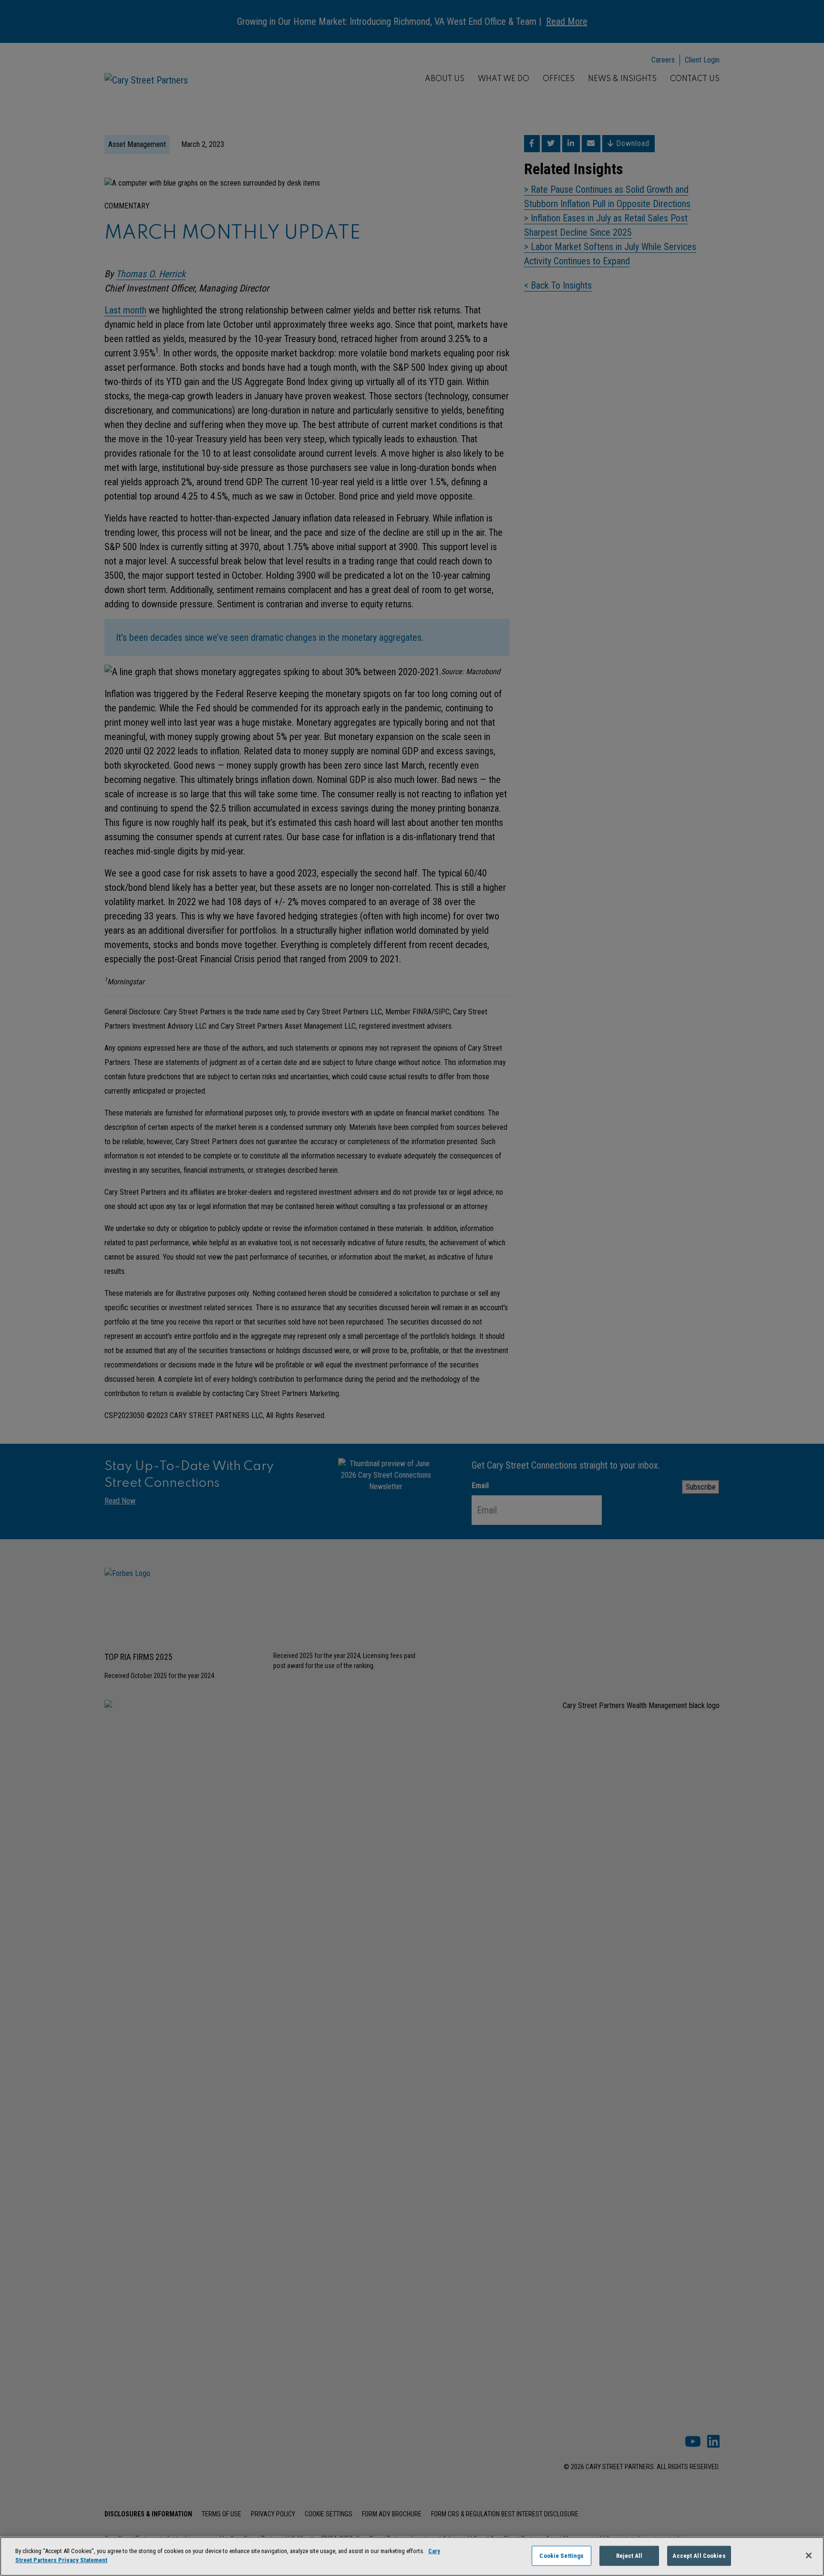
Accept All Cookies (699, 2556)
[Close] (809, 2555)
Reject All (629, 2556)
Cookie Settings (561, 2556)
